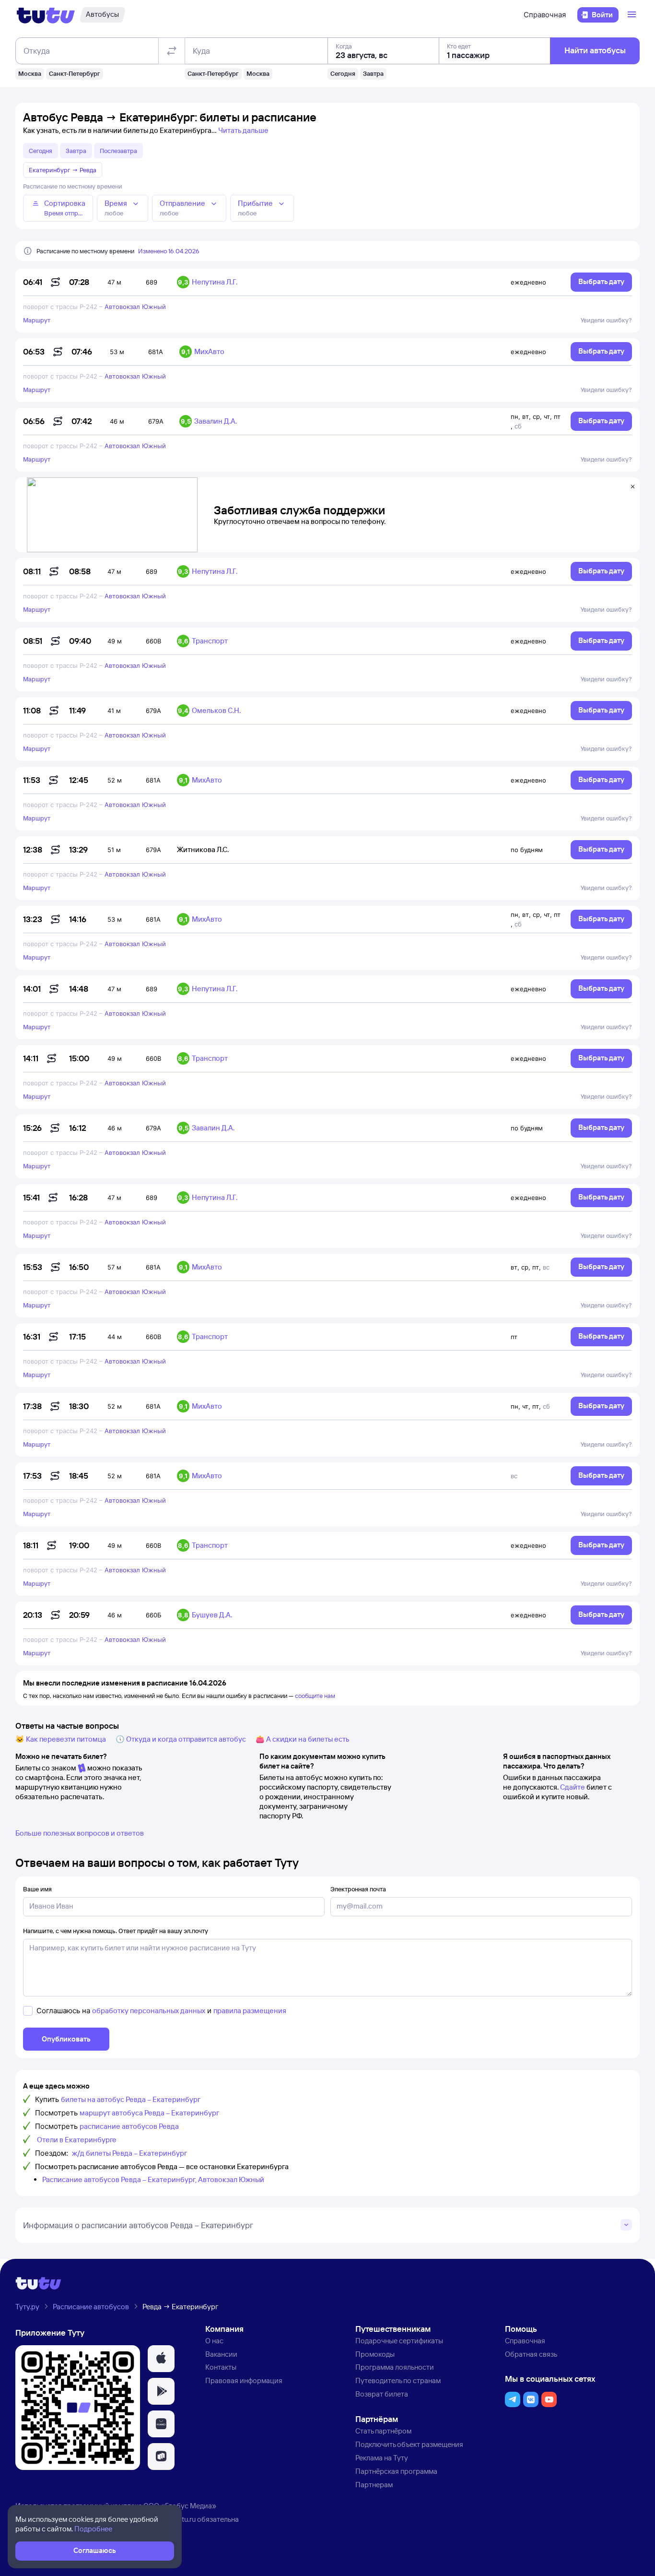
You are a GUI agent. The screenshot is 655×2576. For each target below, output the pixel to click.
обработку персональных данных (149, 2011)
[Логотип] (46, 15)
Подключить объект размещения (409, 2444)
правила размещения (250, 2011)
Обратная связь (531, 2354)
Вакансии (221, 2354)
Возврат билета (382, 2394)
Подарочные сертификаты (399, 2341)
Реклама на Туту (382, 2458)
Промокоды (375, 2354)
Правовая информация (244, 2380)
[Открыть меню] (633, 15)
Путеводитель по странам (398, 2380)
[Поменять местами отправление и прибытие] (172, 51)
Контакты (221, 2367)
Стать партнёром (383, 2431)
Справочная (545, 15)
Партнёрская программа (396, 2471)
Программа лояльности (395, 2367)
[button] (161, 2359)
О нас (214, 2341)
